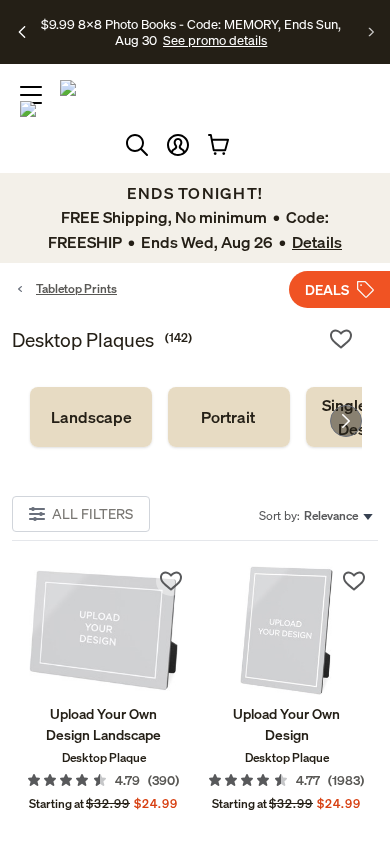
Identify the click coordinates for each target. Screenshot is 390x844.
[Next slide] (346, 421)
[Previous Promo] (22, 32)
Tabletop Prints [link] (76, 288)
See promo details (215, 40)
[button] (178, 145)
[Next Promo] (371, 32)
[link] (91, 417)
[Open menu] (31, 95)
